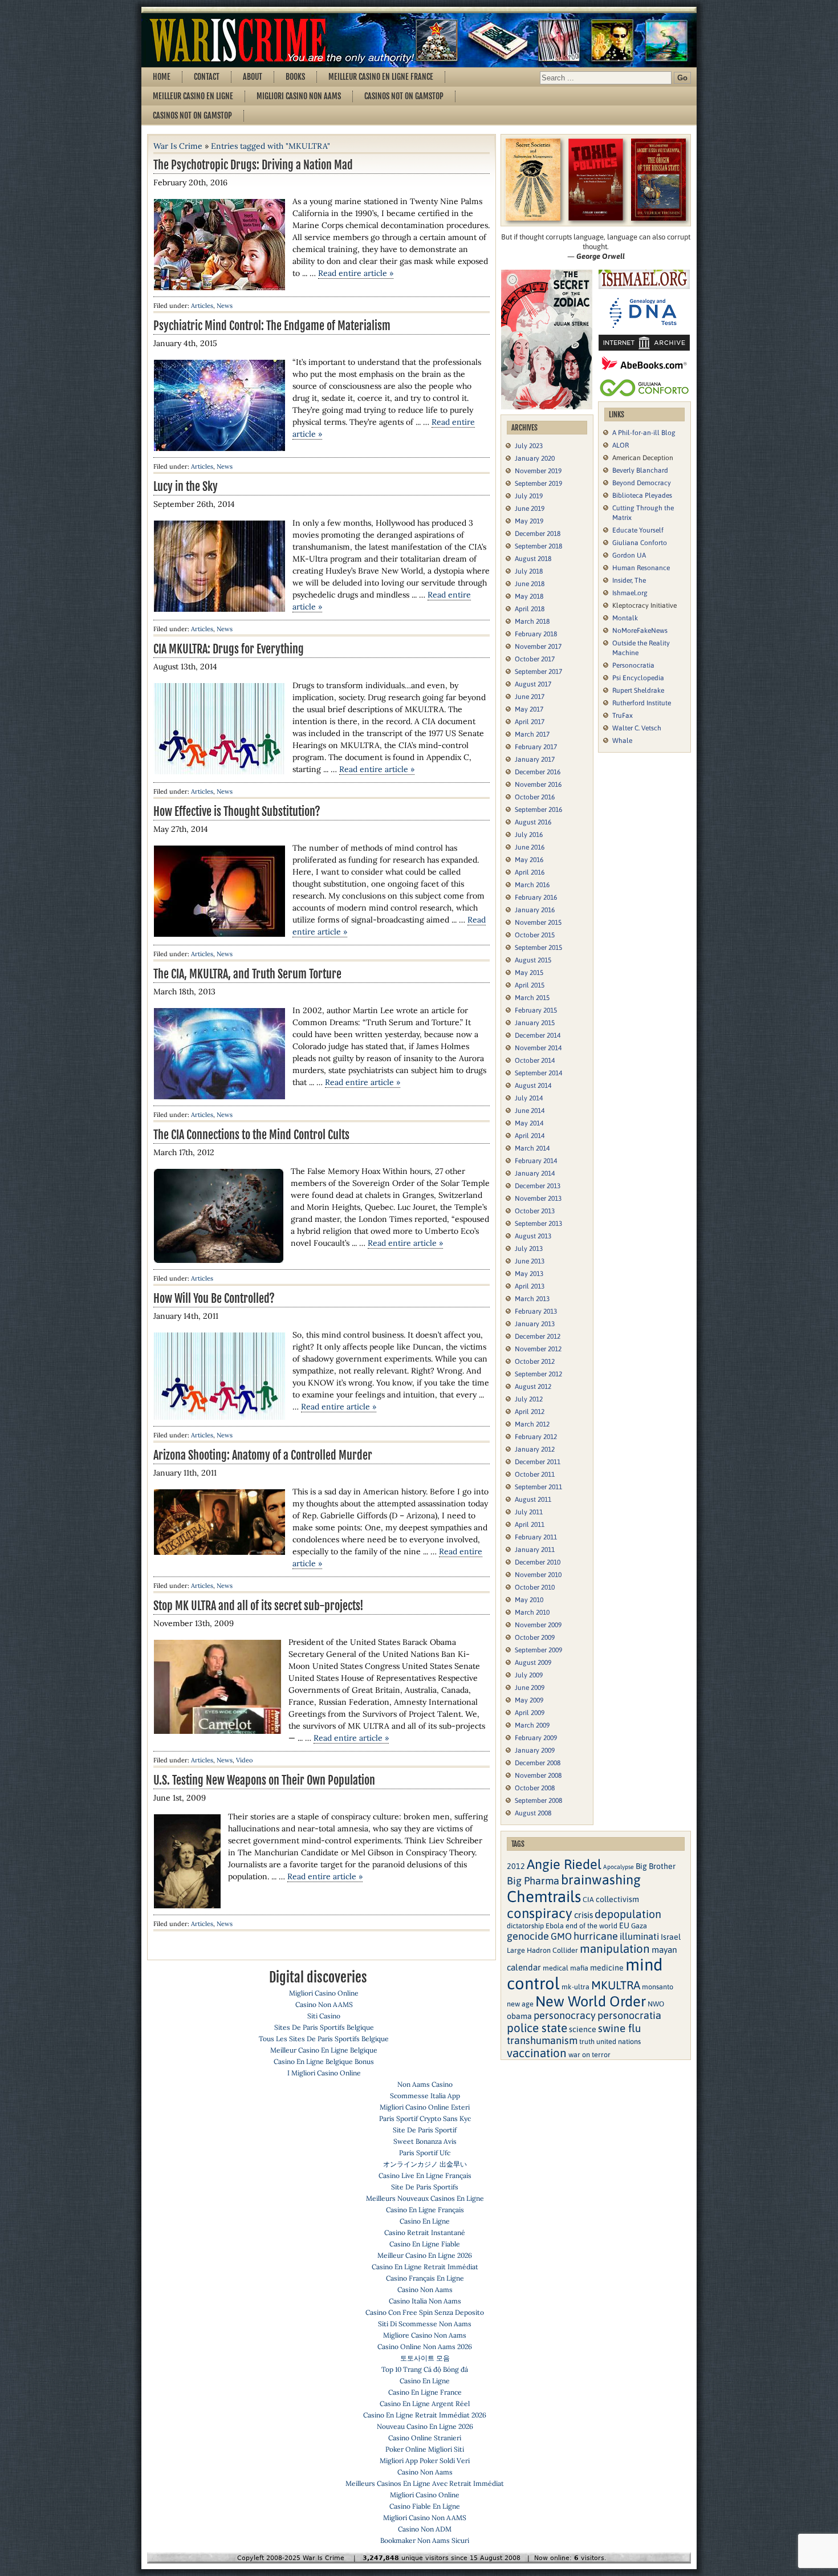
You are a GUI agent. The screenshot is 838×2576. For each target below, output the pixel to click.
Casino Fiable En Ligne (425, 2506)
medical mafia (566, 1968)
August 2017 (533, 684)
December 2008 (538, 1763)
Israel (671, 1937)
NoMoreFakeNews (640, 631)
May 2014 (529, 1123)
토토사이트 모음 (425, 2358)
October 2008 (535, 1788)
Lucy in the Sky (186, 487)
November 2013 (538, 1198)
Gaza (639, 1926)
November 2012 (538, 1349)
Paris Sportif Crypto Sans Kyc (425, 2118)
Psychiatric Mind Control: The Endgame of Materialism (272, 326)
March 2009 (532, 1725)
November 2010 (538, 1575)
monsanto (658, 1987)
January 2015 (535, 1023)
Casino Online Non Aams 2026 (425, 2347)
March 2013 (532, 1299)
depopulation (628, 1914)
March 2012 (532, 1424)
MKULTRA (616, 1985)
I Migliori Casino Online (324, 2073)
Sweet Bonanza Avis (425, 2141)
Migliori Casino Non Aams (299, 96)
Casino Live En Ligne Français (425, 2175)
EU (624, 1925)
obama (519, 2016)
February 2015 (536, 1010)
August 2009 (533, 1663)
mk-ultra (575, 1987)
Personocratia (633, 665)
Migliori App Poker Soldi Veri (425, 2461)
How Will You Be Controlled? (214, 1299)
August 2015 (533, 960)
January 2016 (535, 910)
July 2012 (529, 1399)
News (225, 306)
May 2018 (529, 596)
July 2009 (529, 1675)
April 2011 (530, 1525)
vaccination (537, 2053)
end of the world (591, 1926)
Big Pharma (533, 1881)
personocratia (629, 2015)
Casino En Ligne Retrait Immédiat (425, 2267)
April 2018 (530, 609)
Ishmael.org (630, 593)
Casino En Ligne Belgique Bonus (324, 2061)
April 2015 (530, 985)
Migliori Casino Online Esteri (425, 2107)
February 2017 (536, 747)
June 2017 (530, 697)
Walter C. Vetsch (637, 728)
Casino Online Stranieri (425, 2438)
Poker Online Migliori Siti (425, 2449)
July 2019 (529, 496)
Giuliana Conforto (640, 543)
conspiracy (540, 1913)
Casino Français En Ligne (425, 2278)
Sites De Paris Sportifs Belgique (324, 2027)
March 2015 (532, 998)
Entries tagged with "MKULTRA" (270, 146)
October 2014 (535, 1061)
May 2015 (529, 973)
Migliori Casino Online (324, 1993)
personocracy (565, 2015)
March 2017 (532, 734)
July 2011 (529, 1512)
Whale (622, 741)
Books (295, 77)
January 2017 (535, 759)
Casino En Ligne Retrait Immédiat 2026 (425, 2415)
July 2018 (529, 571)
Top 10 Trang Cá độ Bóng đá (425, 2369)
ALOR (621, 445)
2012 (516, 1866)
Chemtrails (544, 1896)
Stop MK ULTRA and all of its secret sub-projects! (259, 1606)
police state (537, 2028)
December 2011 (538, 1462)
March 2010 (532, 1612)
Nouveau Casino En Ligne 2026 (425, 2426)
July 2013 (529, 1249)
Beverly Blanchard (640, 470)
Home (162, 77)
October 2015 (535, 935)
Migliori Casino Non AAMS (425, 2518)
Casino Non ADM (425, 2529)
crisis (583, 1915)
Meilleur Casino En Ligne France (381, 77)
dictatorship (525, 1926)
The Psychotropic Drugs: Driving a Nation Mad (253, 165)
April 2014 (530, 1136)
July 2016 (529, 835)
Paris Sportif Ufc (425, 2153)
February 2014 (536, 1161)
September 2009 (538, 1650)
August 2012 (533, 1387)
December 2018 (538, 534)
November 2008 (538, 1775)
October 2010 (535, 1587)
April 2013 (530, 1286)
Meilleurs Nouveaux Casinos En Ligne (425, 2198)
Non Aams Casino (425, 2084)
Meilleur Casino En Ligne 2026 (425, 2255)
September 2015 (538, 948)
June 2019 (530, 509)
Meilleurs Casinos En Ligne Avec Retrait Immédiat (425, 2483)
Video (244, 1760)
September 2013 (538, 1224)
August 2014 (533, 1086)
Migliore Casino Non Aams (425, 2335)
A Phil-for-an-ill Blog (644, 433)
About (253, 77)
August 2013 (533, 1236)
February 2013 (536, 1311)
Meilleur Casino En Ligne (193, 96)
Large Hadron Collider (542, 1950)
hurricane (596, 1936)
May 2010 (529, 1600)
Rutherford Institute (642, 703)
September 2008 (538, 1801)
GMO (561, 1937)
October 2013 (535, 1211)
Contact (207, 77)
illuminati (639, 1937)
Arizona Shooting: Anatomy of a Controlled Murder (263, 1455)
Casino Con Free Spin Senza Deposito (425, 2312)
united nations (619, 2041)
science (583, 2029)
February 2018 (536, 634)
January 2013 (535, 1324)
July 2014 (529, 1098)
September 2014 (538, 1073)
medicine (607, 1968)
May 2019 (529, 521)
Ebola (555, 1926)
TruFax (623, 716)
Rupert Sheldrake (638, 690)
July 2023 (529, 446)
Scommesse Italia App (425, 2096)
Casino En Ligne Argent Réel (425, 2404)
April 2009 (530, 1713)
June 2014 (530, 1111)
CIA (588, 1900)
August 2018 (533, 559)
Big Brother (656, 1866)
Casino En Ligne (425, 2221)
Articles (202, 306)
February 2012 (536, 1437)
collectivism (617, 1899)
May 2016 (529, 860)
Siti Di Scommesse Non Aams (425, 2324)
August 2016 (533, 822)
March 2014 (532, 1148)
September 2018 (538, 546)
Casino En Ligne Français (425, 2210)
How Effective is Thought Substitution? (237, 812)
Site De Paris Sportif (425, 2130)
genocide (528, 1936)
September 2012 (538, 1374)
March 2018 (532, 621)
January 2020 (535, 458)
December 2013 (538, 1186)
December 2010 (538, 1562)
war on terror (589, 2055)
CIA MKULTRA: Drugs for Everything (229, 649)
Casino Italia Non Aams (425, 2301)
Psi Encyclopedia (638, 678)
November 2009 (538, 1625)
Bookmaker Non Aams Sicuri (425, 2540)
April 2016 (530, 872)
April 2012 (530, 1412)
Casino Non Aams (425, 2289)
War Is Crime (178, 146)
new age (520, 2004)
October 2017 (535, 659)
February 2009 (536, 1738)
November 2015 (538, 923)
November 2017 (538, 647)
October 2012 (535, 1362)
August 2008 (533, 1813)
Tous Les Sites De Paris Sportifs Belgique (324, 2039)
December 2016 (538, 772)
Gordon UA (629, 555)
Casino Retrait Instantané (425, 2232)
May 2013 (529, 1274)
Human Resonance (641, 568)
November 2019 (538, 471)
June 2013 (530, 1261)
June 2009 (530, 1688)
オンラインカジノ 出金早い (425, 2164)
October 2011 (535, 1474)
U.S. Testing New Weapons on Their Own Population (264, 1780)
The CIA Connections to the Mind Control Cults (251, 1135)
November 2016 (538, 785)
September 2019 (538, 483)
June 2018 (530, 584)
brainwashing (601, 1880)
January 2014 (535, 1173)
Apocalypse (619, 1867)
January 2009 (535, 1750)
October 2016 (535, 797)
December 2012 (538, 1336)
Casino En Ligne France (425, 2392)
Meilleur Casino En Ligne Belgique (324, 2050)
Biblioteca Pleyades (642, 495)
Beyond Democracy (642, 483)
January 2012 (535, 1449)
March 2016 (532, 885)
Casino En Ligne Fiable (425, 2244)
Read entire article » (356, 273)
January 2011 (535, 1550)
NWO (656, 2004)
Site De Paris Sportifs (425, 2187)
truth (587, 2041)
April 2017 (530, 722)
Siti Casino (324, 2016)
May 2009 (529, 1700)
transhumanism (542, 2040)
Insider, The (629, 580)
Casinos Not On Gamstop (404, 96)
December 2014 (538, 1035)
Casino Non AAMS (324, 2004)
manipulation (615, 1949)
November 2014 (538, 1048)
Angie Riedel (564, 1864)
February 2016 (536, 897)
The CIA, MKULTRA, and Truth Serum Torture (247, 974)
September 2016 (538, 810)
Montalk (625, 618)
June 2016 (530, 847)
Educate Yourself (638, 530)
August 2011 (533, 1500)
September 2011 (538, 1487)
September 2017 (538, 672)
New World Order (591, 2001)
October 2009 (535, 1638)
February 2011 (536, 1537)
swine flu (620, 2028)
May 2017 (529, 709)
